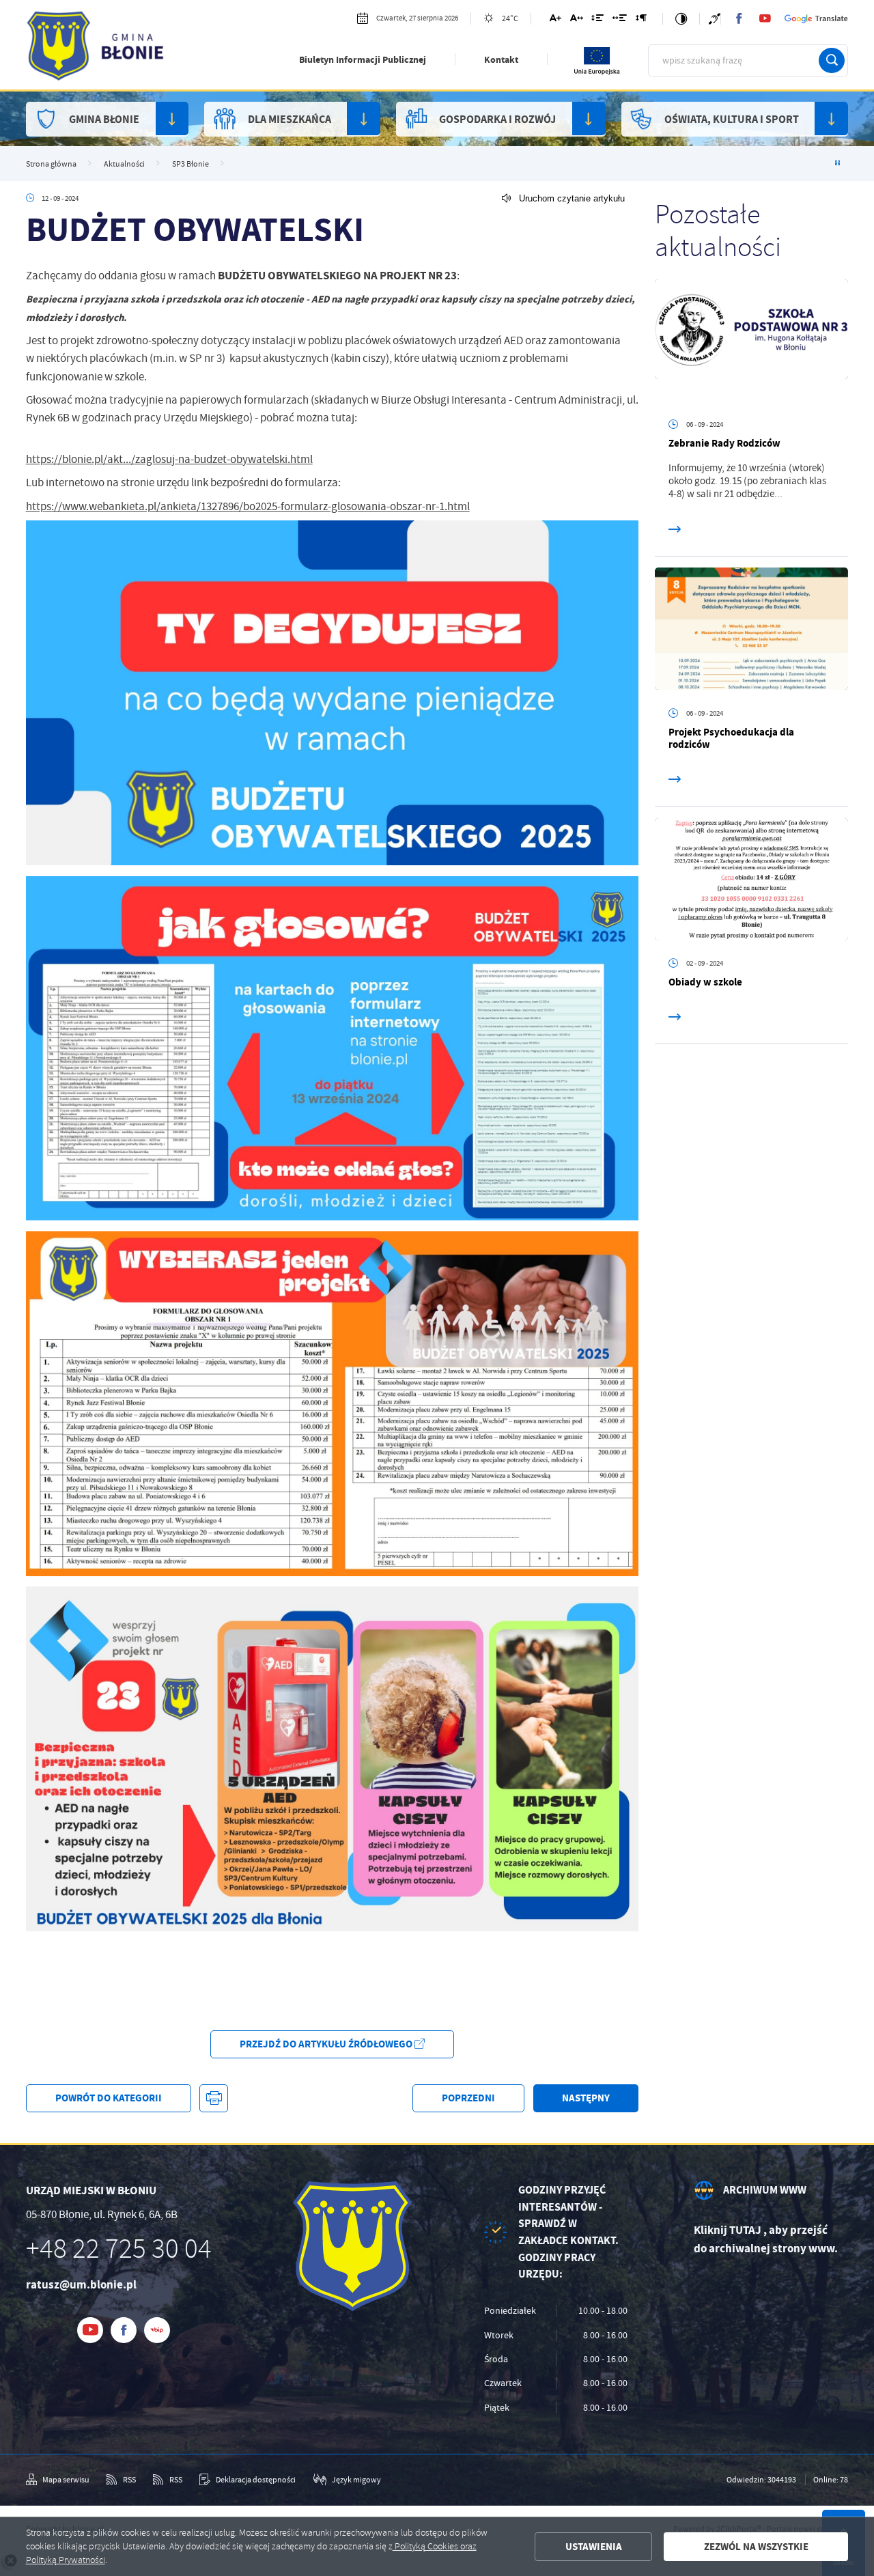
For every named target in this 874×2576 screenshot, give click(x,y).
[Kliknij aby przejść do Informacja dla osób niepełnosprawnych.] (714, 19)
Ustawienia (594, 2547)
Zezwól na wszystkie (756, 2547)
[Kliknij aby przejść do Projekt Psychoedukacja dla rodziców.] (752, 629)
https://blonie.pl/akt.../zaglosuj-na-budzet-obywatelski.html (169, 459)
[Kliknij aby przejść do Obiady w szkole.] (752, 879)
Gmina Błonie (104, 119)
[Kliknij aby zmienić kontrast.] (681, 19)
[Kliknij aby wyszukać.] (832, 61)
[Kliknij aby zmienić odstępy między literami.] (577, 20)
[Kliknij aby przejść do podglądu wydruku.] (213, 2098)
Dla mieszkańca (290, 119)
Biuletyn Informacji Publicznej (363, 60)
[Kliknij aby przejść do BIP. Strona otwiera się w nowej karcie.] (157, 2330)
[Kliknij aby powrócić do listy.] (837, 164)
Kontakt (501, 60)
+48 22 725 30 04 (119, 2249)
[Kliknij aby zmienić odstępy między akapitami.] (641, 20)
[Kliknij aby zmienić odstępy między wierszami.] (597, 20)
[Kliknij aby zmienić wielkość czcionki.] (555, 20)
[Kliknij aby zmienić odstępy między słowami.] (620, 20)
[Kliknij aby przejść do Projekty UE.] (597, 73)
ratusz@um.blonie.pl (81, 2285)
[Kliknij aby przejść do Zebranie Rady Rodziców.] (752, 340)
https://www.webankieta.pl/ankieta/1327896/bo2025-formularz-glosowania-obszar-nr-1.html (248, 506)
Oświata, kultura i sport (732, 119)
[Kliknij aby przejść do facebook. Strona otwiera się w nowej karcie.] (739, 18)
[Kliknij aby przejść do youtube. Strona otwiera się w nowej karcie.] (765, 18)
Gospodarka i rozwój (497, 119)
